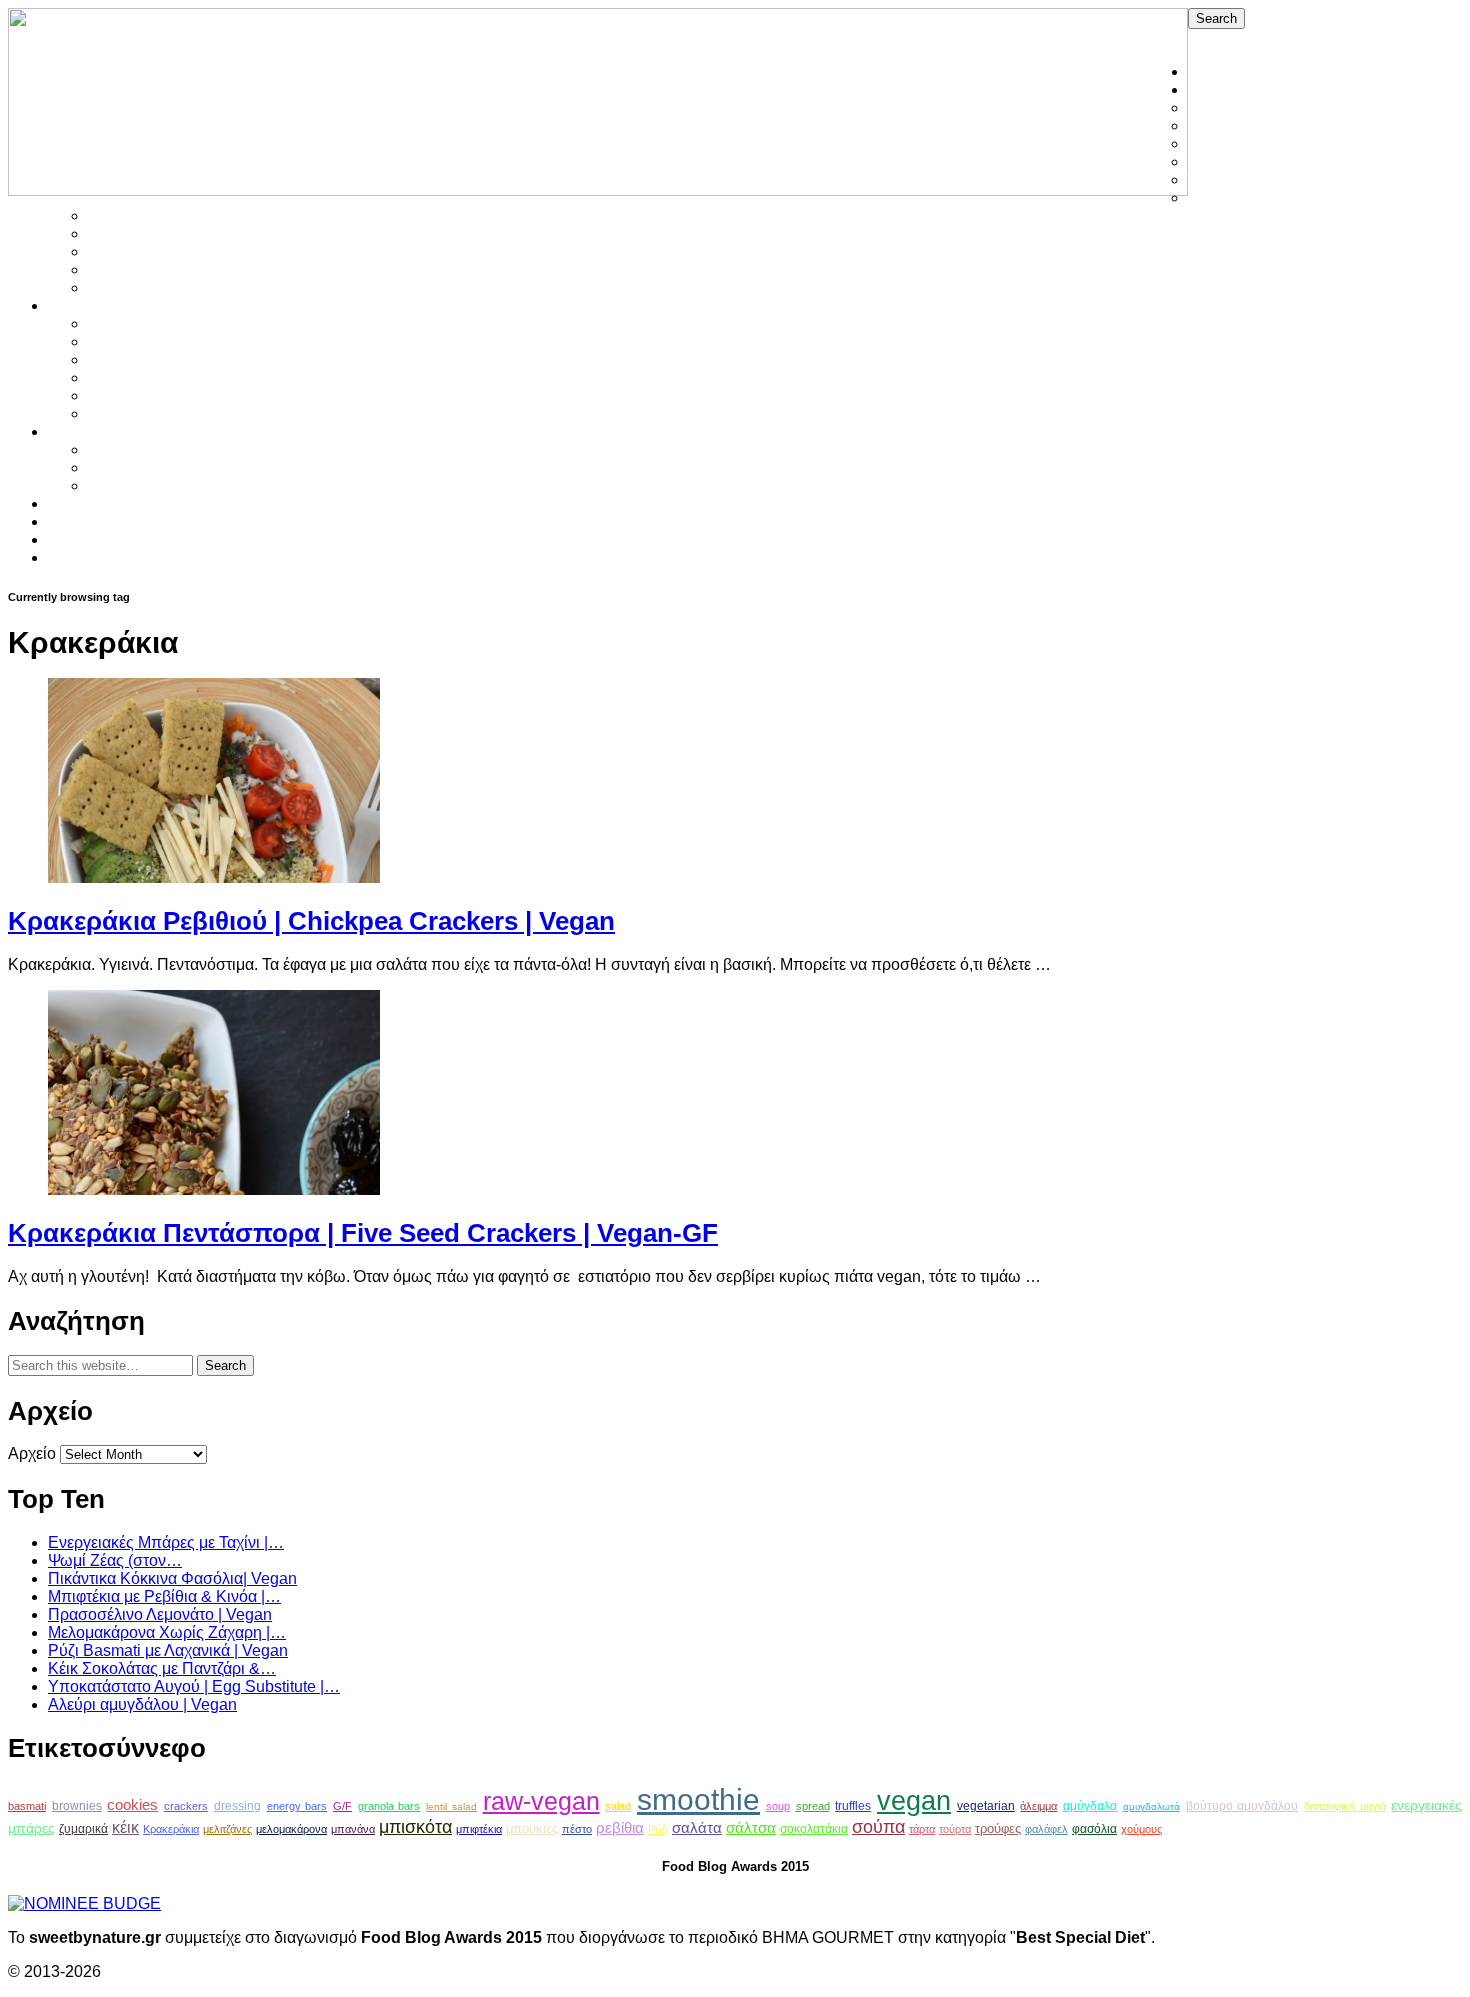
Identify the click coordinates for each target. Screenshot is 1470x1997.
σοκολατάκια (814, 1829)
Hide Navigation (1371, 37)
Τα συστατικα (94, 503)
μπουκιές (532, 1828)
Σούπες (115, 251)
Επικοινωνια (92, 557)
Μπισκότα (123, 377)
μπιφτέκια (479, 1829)
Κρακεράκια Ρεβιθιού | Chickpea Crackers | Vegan (311, 921)
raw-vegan (541, 1801)
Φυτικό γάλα (131, 467)
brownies (77, 1806)
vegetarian (986, 1806)
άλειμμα (1038, 1806)
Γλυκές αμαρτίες (145, 323)
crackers (186, 1806)
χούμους (1141, 1829)
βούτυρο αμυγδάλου (1242, 1806)
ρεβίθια (620, 1828)
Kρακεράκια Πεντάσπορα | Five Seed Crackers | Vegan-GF (363, 1233)
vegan (914, 1800)
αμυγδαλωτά (1151, 1806)
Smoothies (126, 449)
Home (1209, 71)
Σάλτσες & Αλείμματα (162, 215)
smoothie (698, 1799)
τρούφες (998, 1828)
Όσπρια (1215, 179)
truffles (853, 1806)
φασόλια (1094, 1829)
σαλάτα (697, 1828)
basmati (27, 1806)
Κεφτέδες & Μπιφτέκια (1266, 143)
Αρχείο (32, 1453)
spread (813, 1806)
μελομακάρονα (291, 1829)
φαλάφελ (1046, 1829)
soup (778, 1806)
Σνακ (105, 233)
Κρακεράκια (171, 1829)
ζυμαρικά (83, 1829)
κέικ (125, 1827)
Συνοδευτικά (132, 269)
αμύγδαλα (1090, 1806)
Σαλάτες (1216, 197)
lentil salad (451, 1806)
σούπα (878, 1827)
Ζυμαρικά (1221, 125)
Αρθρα (71, 539)
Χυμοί (109, 485)
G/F (342, 1806)
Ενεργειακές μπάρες (159, 341)
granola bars (389, 1806)
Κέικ (103, 359)
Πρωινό (115, 413)
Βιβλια (70, 521)
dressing (237, 1806)
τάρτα (922, 1829)
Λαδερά (1215, 161)
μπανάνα (353, 1829)
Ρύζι (658, 1829)
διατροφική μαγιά (1345, 1806)
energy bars (297, 1806)
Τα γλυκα (79, 305)
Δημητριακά (1229, 107)
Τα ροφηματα (93, 431)
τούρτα (955, 1829)
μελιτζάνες (227, 1829)
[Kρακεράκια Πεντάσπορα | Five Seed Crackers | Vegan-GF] (214, 1189)
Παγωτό (116, 395)
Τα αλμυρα (1225, 89)
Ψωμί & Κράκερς (147, 287)
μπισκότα (415, 1827)
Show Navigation (1249, 37)
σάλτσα (751, 1828)
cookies (132, 1805)
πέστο (577, 1829)
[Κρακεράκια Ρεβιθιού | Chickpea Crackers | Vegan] (214, 877)
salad (618, 1806)
